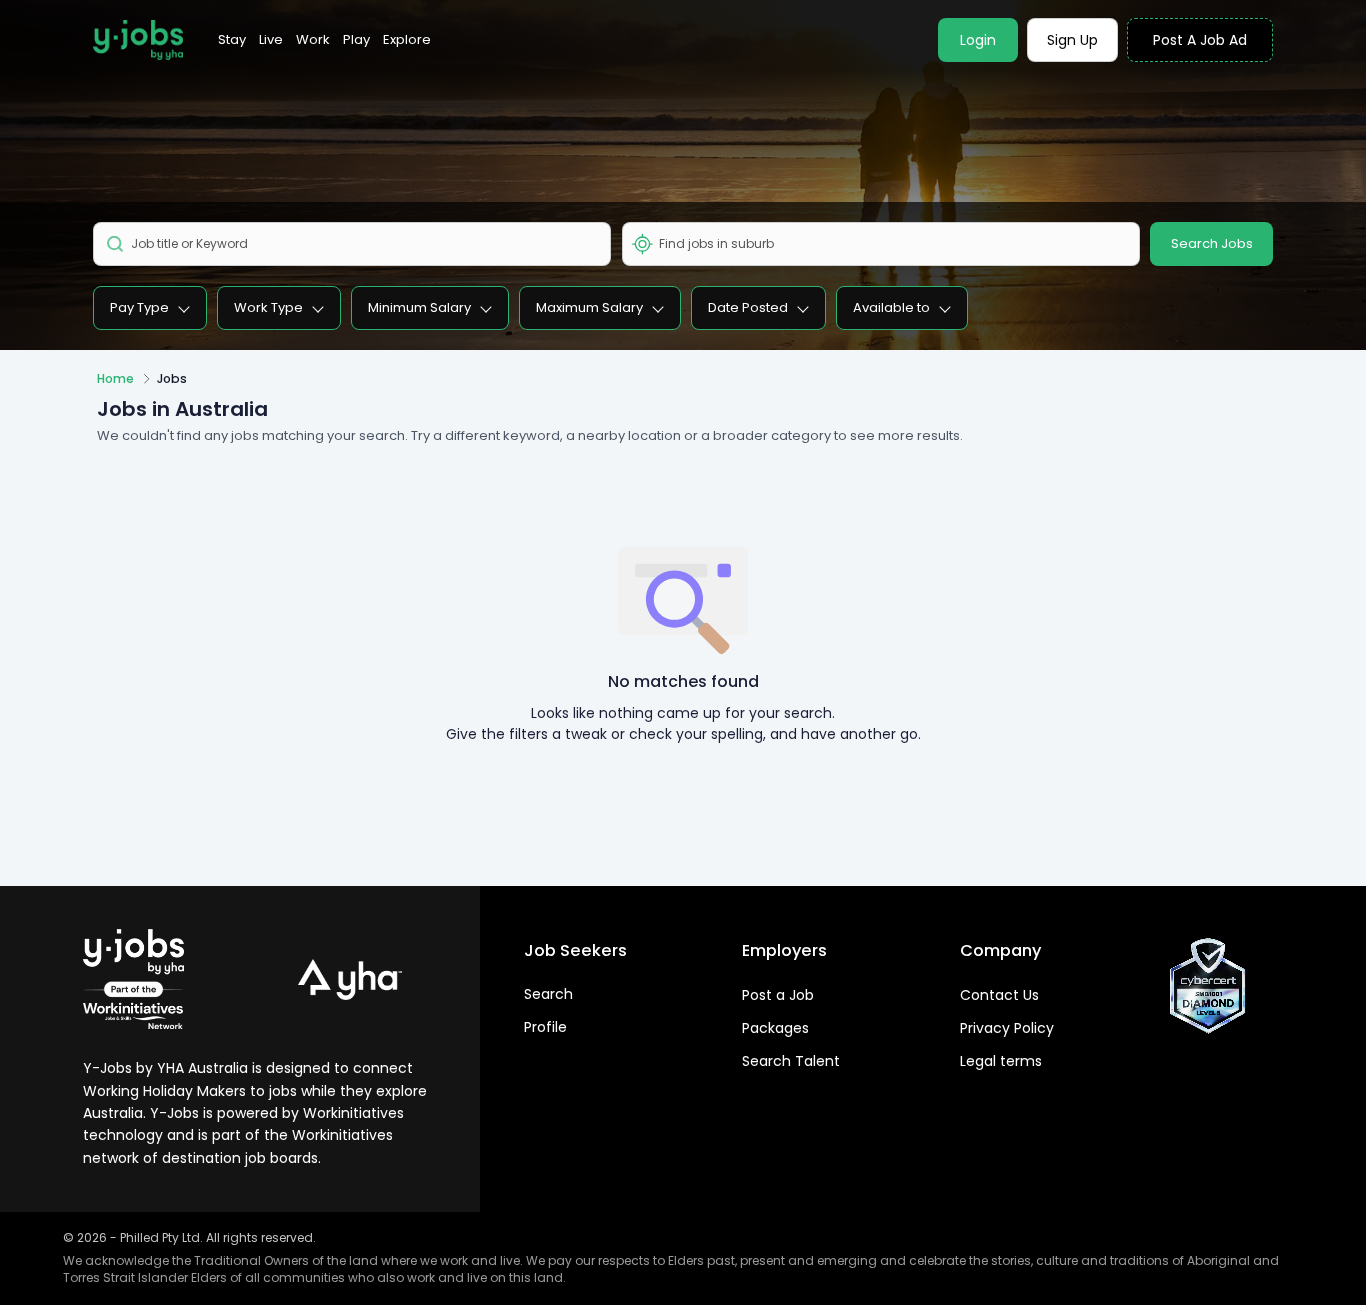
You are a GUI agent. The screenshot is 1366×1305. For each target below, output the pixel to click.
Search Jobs (1212, 243)
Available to (891, 307)
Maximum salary (589, 307)
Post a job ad (1200, 40)
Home (115, 378)
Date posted (748, 307)
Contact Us (999, 995)
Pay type (139, 307)
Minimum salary (419, 307)
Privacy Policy (1007, 1028)
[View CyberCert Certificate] (1208, 986)
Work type (268, 307)
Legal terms (1001, 1061)
